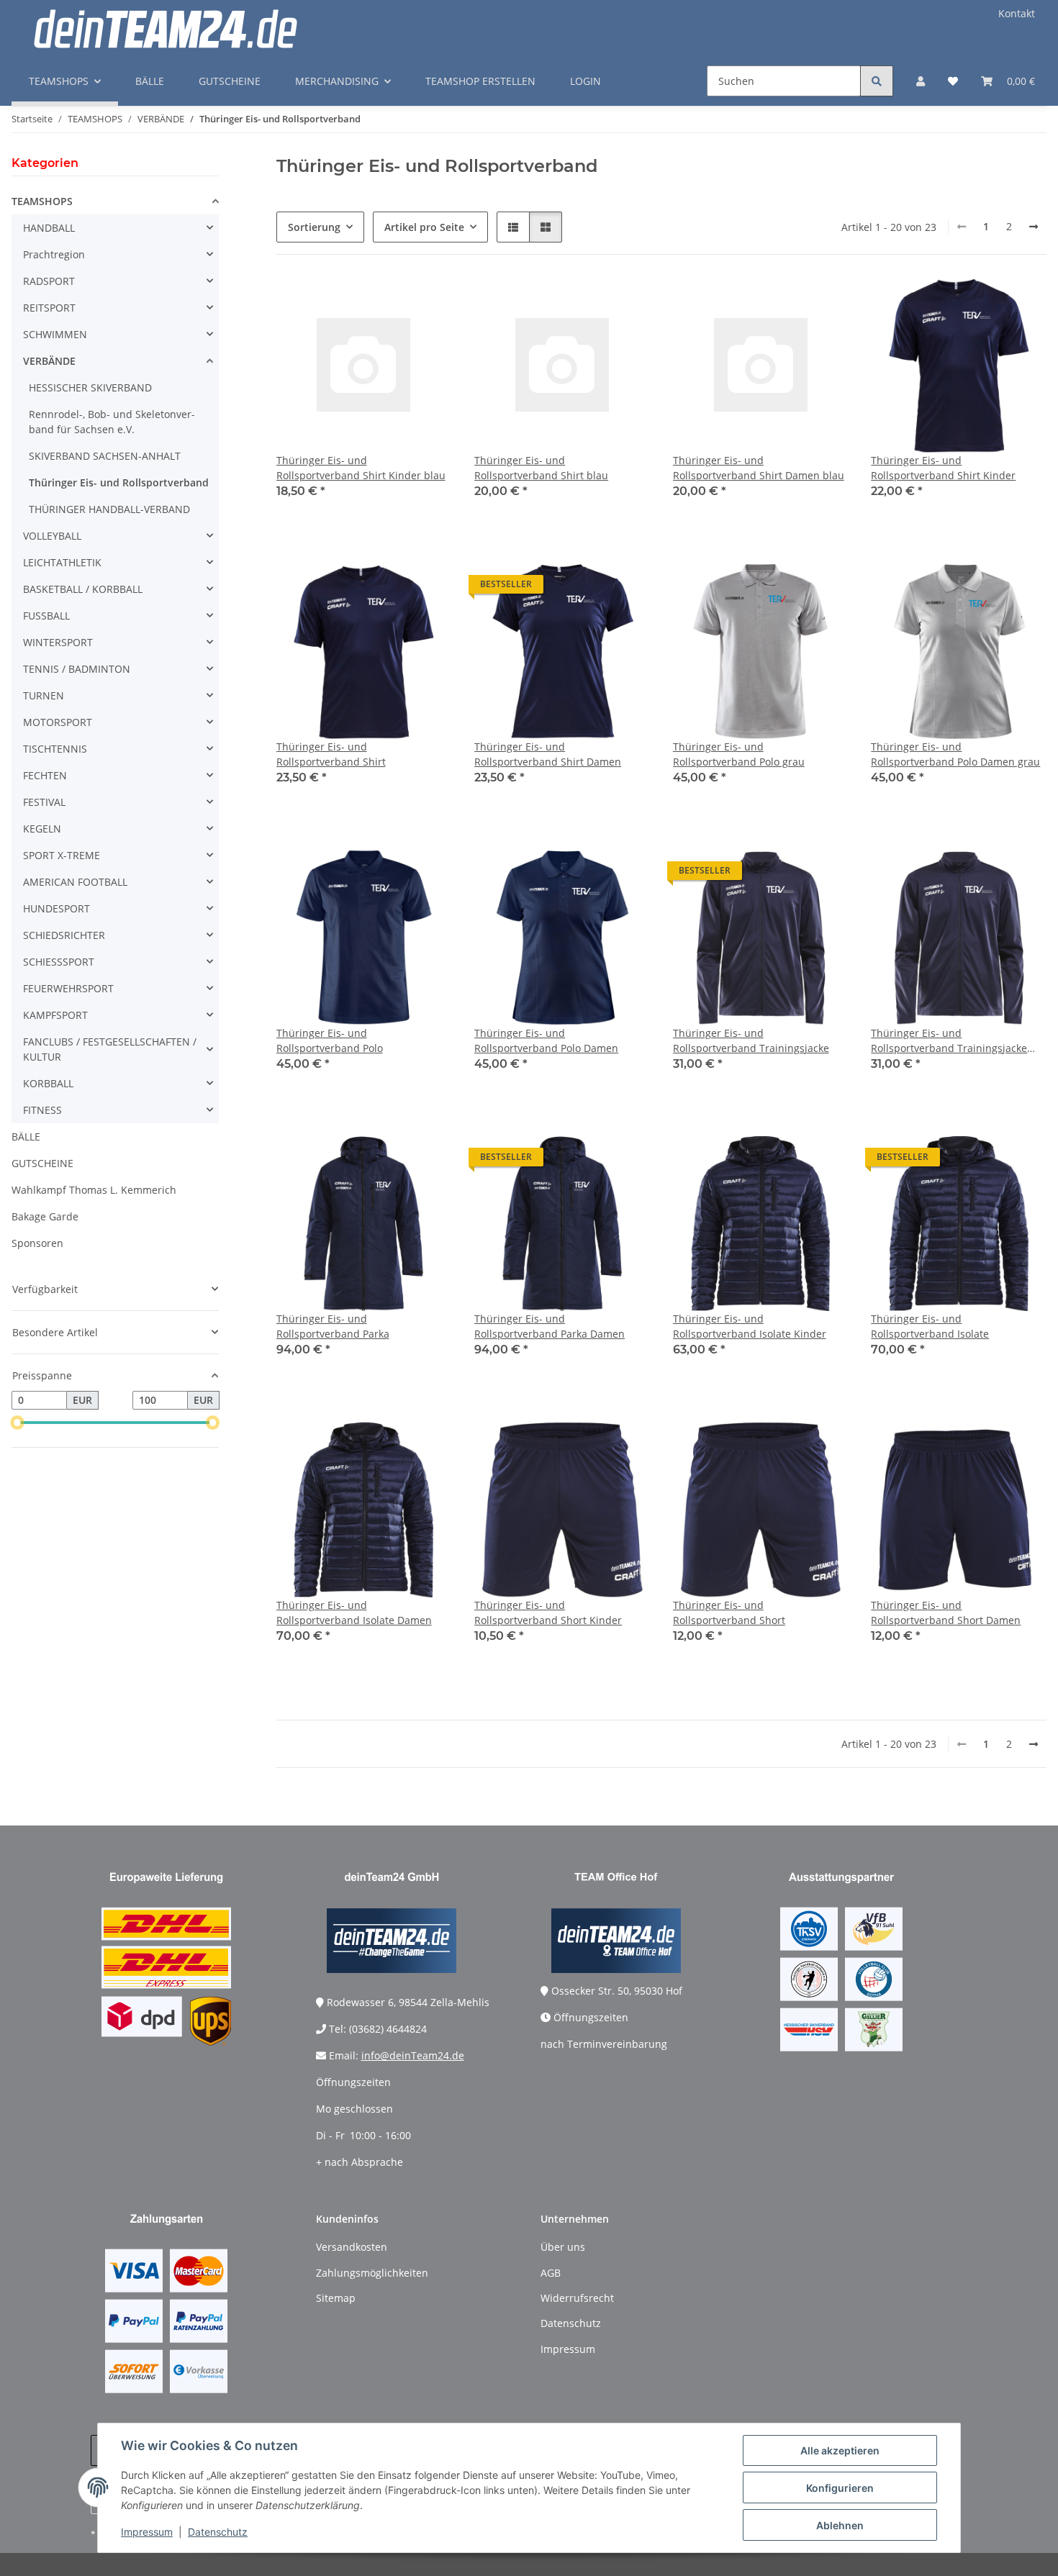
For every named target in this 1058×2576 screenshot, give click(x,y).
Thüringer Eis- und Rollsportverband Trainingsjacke (751, 1040)
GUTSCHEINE (42, 1163)
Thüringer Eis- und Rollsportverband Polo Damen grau (955, 754)
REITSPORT (49, 308)
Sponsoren (37, 1243)
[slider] (17, 1423)
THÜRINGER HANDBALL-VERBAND (109, 509)
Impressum (147, 2532)
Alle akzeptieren (840, 2450)
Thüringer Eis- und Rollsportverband (119, 482)
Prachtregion (54, 254)
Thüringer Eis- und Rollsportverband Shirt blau (541, 468)
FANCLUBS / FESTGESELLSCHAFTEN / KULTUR (110, 1049)
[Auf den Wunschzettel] (427, 302)
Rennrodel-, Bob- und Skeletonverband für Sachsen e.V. (112, 422)
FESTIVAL (44, 802)
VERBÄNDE (49, 361)
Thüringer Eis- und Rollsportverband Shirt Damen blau (759, 468)
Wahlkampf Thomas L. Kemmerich (94, 1190)
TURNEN (44, 695)
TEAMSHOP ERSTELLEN (480, 81)
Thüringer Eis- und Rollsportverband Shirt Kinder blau (361, 468)
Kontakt (1017, 13)
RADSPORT (49, 281)
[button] (921, 81)
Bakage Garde (45, 1216)
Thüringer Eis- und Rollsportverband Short (729, 1613)
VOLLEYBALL (52, 536)
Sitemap (336, 2298)
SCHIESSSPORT (59, 962)
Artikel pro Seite (424, 227)
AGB (551, 2273)
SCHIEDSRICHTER (64, 935)
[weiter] (1034, 227)
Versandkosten (352, 2247)
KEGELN (42, 829)
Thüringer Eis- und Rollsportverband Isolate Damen (354, 1613)
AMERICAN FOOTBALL (75, 882)
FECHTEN (45, 775)
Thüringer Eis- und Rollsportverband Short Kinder (548, 1613)
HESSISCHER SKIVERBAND (90, 387)
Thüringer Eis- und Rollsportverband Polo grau (739, 754)
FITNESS (42, 1110)
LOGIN (585, 81)
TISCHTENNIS (55, 749)
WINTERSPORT (58, 642)
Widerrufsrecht (577, 2298)
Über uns (563, 2247)
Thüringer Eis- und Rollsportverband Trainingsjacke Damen (949, 1041)
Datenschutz (218, 2532)
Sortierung (314, 227)
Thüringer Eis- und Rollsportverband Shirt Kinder (943, 468)
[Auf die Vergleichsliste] (389, 302)
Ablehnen (840, 2525)
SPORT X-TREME (62, 855)
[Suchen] (877, 81)
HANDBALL (49, 228)
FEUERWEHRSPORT (68, 988)
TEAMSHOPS (42, 201)
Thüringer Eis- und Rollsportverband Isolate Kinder (750, 1326)
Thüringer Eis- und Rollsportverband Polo (330, 1040)
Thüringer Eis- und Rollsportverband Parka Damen (550, 1326)
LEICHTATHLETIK (62, 562)
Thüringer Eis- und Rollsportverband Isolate (930, 1326)
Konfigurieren (840, 2488)
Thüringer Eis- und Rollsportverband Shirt (331, 754)
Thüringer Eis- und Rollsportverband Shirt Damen (548, 754)
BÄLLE (26, 1137)
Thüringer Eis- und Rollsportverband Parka (333, 1326)
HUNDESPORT (56, 908)
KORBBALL (48, 1083)
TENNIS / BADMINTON (77, 669)
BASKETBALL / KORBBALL (83, 589)
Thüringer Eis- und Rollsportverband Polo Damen (546, 1040)
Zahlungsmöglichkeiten (372, 2273)
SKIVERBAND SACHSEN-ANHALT (105, 456)
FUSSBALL (46, 616)
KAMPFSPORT (55, 1015)
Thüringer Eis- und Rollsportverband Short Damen (946, 1613)
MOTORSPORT (58, 722)
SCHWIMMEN (55, 334)
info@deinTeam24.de (413, 2055)
